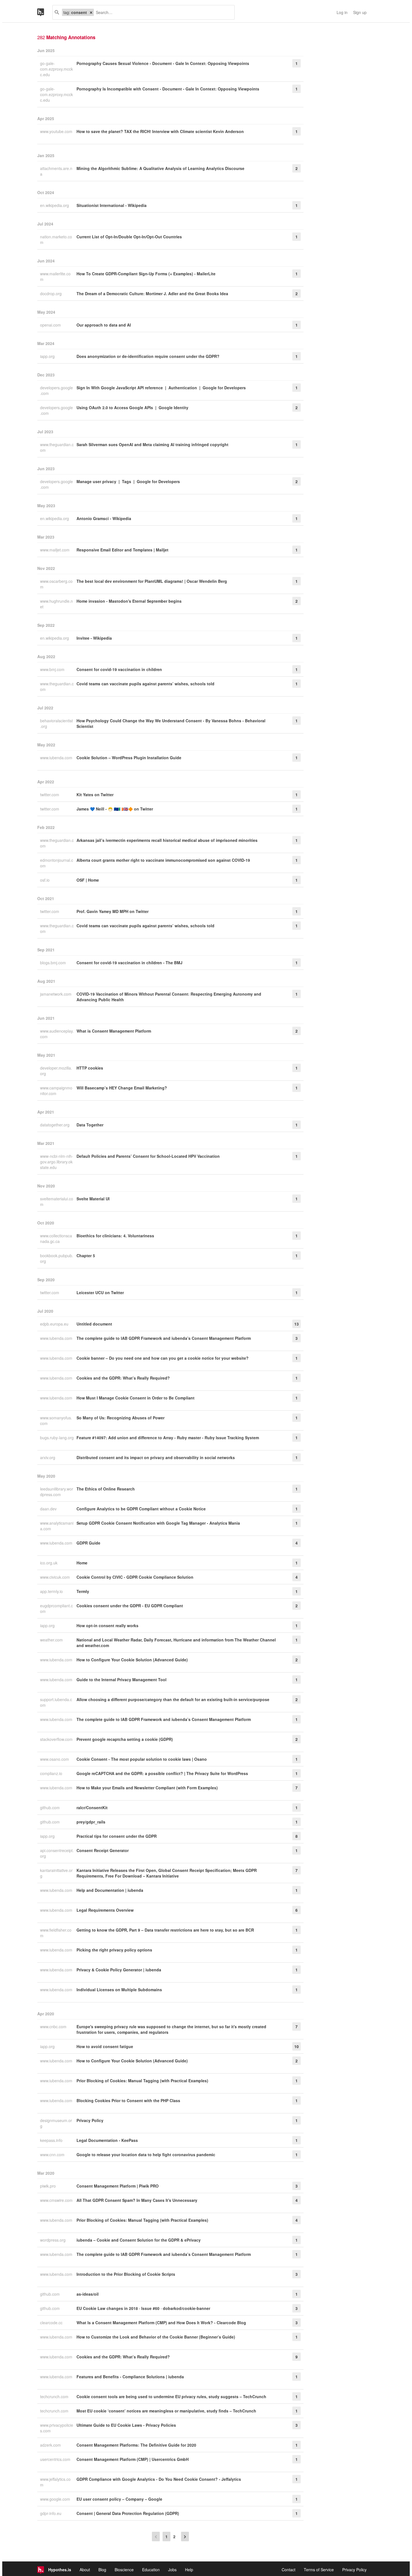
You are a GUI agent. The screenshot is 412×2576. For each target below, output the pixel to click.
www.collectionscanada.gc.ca (56, 1238)
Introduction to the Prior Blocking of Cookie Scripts (126, 2274)
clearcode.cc (52, 2323)
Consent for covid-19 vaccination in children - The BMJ (129, 963)
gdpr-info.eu (51, 2513)
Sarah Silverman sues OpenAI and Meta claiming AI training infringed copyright (152, 444)
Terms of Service (319, 2570)
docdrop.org (51, 294)
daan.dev (49, 1509)
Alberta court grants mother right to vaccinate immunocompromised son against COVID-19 (163, 860)
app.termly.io (52, 1591)
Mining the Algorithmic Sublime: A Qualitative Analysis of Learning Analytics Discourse (160, 168)
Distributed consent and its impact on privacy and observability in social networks (156, 1457)
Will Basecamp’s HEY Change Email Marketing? (122, 1088)
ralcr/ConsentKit (92, 1808)
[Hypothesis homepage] (45, 12)
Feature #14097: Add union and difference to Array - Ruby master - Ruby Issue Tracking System (168, 1438)
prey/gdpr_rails (91, 1822)
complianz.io (52, 1773)
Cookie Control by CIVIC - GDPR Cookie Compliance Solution (135, 1577)
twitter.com (50, 795)
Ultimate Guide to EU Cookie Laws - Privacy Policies (126, 2425)
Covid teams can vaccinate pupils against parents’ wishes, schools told (145, 684)
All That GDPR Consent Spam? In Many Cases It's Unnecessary (137, 2200)
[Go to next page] (185, 2537)
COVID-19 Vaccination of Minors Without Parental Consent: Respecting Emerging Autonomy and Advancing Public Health (169, 997)
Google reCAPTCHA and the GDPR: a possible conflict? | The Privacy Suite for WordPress (162, 1773)
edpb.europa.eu (55, 1324)
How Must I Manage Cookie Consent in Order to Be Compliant (136, 1398)
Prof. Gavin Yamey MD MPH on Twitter (113, 911)
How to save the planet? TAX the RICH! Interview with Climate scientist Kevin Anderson (160, 131)
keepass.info (52, 2140)
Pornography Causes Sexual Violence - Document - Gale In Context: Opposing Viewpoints (163, 63)
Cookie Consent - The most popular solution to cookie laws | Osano (142, 1759)
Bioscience (124, 2570)
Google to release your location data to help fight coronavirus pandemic (146, 2155)
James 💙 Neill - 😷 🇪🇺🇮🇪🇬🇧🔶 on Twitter (115, 809)
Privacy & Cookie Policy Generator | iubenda (119, 1970)
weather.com (52, 1640)
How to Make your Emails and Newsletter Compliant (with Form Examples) (147, 1788)
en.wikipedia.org (55, 205)
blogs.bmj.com (54, 963)
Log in (342, 12)
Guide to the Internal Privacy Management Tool (121, 1680)
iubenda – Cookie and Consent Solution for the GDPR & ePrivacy (139, 2240)
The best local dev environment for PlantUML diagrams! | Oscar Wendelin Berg (152, 581)
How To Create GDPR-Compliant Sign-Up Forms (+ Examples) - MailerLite (146, 274)
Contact (289, 2570)
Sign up (360, 12)
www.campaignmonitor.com (56, 1091)
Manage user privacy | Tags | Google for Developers (128, 481)
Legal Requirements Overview (105, 1910)
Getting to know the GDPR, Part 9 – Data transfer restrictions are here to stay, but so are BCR (165, 1930)
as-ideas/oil (88, 2294)
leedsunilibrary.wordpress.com (57, 1492)
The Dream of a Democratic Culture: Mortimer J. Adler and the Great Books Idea (152, 294)
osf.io (45, 880)
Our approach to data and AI (104, 325)
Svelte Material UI (93, 1199)
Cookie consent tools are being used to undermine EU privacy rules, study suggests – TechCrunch (171, 2396)
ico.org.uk (49, 1563)
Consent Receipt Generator (103, 1850)
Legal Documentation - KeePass (107, 2140)
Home (82, 1563)
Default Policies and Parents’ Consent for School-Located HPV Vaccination (148, 1156)
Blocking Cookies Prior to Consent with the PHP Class (128, 2100)
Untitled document (94, 1324)
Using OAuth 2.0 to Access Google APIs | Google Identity (132, 407)
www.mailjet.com (55, 550)
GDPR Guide (88, 1543)
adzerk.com (51, 2445)
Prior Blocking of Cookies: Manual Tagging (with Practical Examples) (142, 2081)
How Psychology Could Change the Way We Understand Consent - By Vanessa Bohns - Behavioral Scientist (171, 723)
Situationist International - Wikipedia (112, 205)
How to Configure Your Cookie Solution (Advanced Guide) (132, 1660)
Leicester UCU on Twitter (100, 1292)
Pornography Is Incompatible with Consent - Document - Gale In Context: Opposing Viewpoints (168, 89)
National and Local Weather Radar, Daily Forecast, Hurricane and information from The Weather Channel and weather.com (176, 1643)
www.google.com (56, 2499)
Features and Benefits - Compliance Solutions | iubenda (130, 2377)
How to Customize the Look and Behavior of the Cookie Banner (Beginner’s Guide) (156, 2337)
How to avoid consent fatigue (105, 2046)
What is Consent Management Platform (114, 1031)
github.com (50, 1808)
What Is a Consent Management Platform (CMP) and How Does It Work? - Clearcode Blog (161, 2323)
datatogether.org (55, 1125)
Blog (102, 2570)
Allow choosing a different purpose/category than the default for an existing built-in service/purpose (173, 1699)
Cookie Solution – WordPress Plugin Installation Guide (129, 758)
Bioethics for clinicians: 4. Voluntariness (115, 1236)
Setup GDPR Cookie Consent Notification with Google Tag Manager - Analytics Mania (158, 1523)
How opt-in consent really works (107, 1625)
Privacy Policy (90, 2120)
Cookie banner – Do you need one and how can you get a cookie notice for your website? (163, 1358)
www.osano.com (55, 1759)
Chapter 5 (86, 1256)
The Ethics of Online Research (106, 1489)
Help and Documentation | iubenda (110, 1890)
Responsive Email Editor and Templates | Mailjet (122, 550)
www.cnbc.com (54, 2027)
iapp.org (48, 356)
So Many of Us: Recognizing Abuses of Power (121, 1418)
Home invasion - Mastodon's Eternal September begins (129, 601)
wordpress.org (53, 2240)
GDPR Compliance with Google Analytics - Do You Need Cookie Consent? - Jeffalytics (159, 2479)
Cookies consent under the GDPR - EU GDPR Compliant (130, 1606)
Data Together (90, 1125)
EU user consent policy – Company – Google (119, 2499)
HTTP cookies (90, 1068)
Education (151, 2570)
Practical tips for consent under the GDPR (117, 1836)
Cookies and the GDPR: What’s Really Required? (123, 1378)
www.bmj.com (53, 669)
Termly (83, 1591)
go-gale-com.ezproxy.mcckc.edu (56, 69)
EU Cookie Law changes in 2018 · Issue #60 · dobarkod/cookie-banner (143, 2308)
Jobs (172, 2570)
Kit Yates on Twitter (95, 795)
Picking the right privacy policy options (114, 1950)
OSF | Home (88, 880)
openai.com (51, 325)
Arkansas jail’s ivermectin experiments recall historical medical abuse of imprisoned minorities (167, 840)
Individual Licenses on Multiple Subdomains (119, 1990)
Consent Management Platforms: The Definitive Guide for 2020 (136, 2445)
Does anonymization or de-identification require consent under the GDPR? (148, 356)
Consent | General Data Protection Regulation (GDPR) (128, 2513)
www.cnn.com (53, 2155)
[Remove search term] (91, 12)
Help (189, 2570)
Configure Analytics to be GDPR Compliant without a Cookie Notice (141, 1509)
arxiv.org (48, 1457)
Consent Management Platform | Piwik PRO (118, 2186)
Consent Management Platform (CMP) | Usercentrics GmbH (133, 2459)
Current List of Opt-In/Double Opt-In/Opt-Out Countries (129, 237)
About (85, 2570)
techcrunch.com (55, 2396)
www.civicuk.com (55, 1577)
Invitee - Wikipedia (94, 638)
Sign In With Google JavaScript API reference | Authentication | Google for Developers (161, 388)
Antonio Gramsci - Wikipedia (104, 518)
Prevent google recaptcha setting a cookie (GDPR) (125, 1739)
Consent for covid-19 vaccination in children (119, 669)
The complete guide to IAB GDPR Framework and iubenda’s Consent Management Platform (164, 1338)
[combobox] (162, 12)
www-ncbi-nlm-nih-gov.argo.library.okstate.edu (57, 1162)
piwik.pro (48, 2186)
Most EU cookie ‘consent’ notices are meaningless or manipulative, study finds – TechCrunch (166, 2411)
